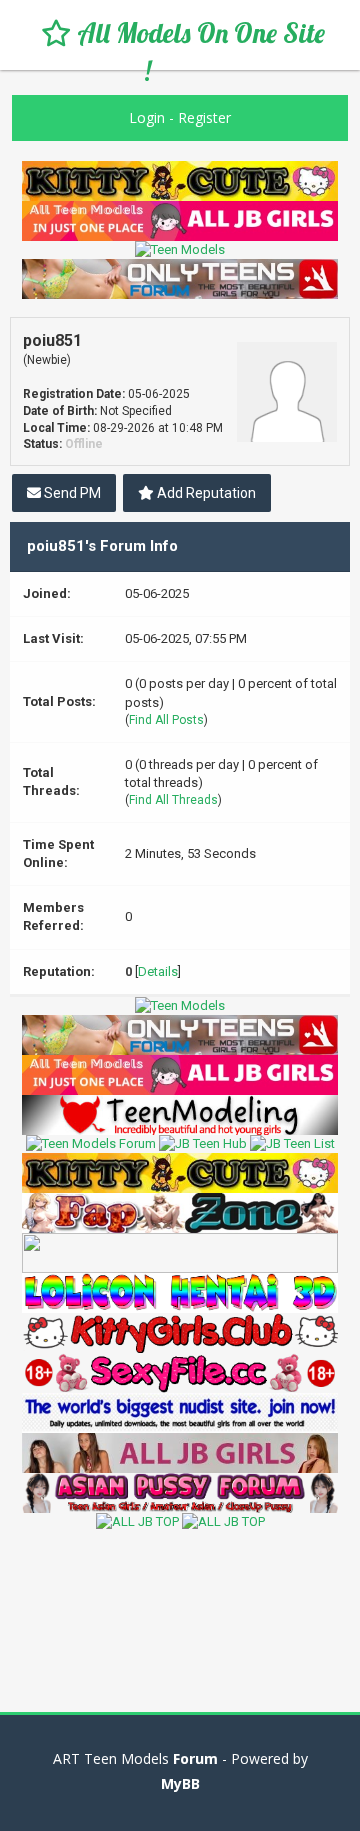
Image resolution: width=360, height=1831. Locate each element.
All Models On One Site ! (198, 52)
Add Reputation (205, 493)
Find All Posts (166, 720)
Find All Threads (173, 800)
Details (158, 971)
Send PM (71, 493)
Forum (195, 1758)
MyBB (180, 1783)
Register (204, 117)
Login (147, 117)
